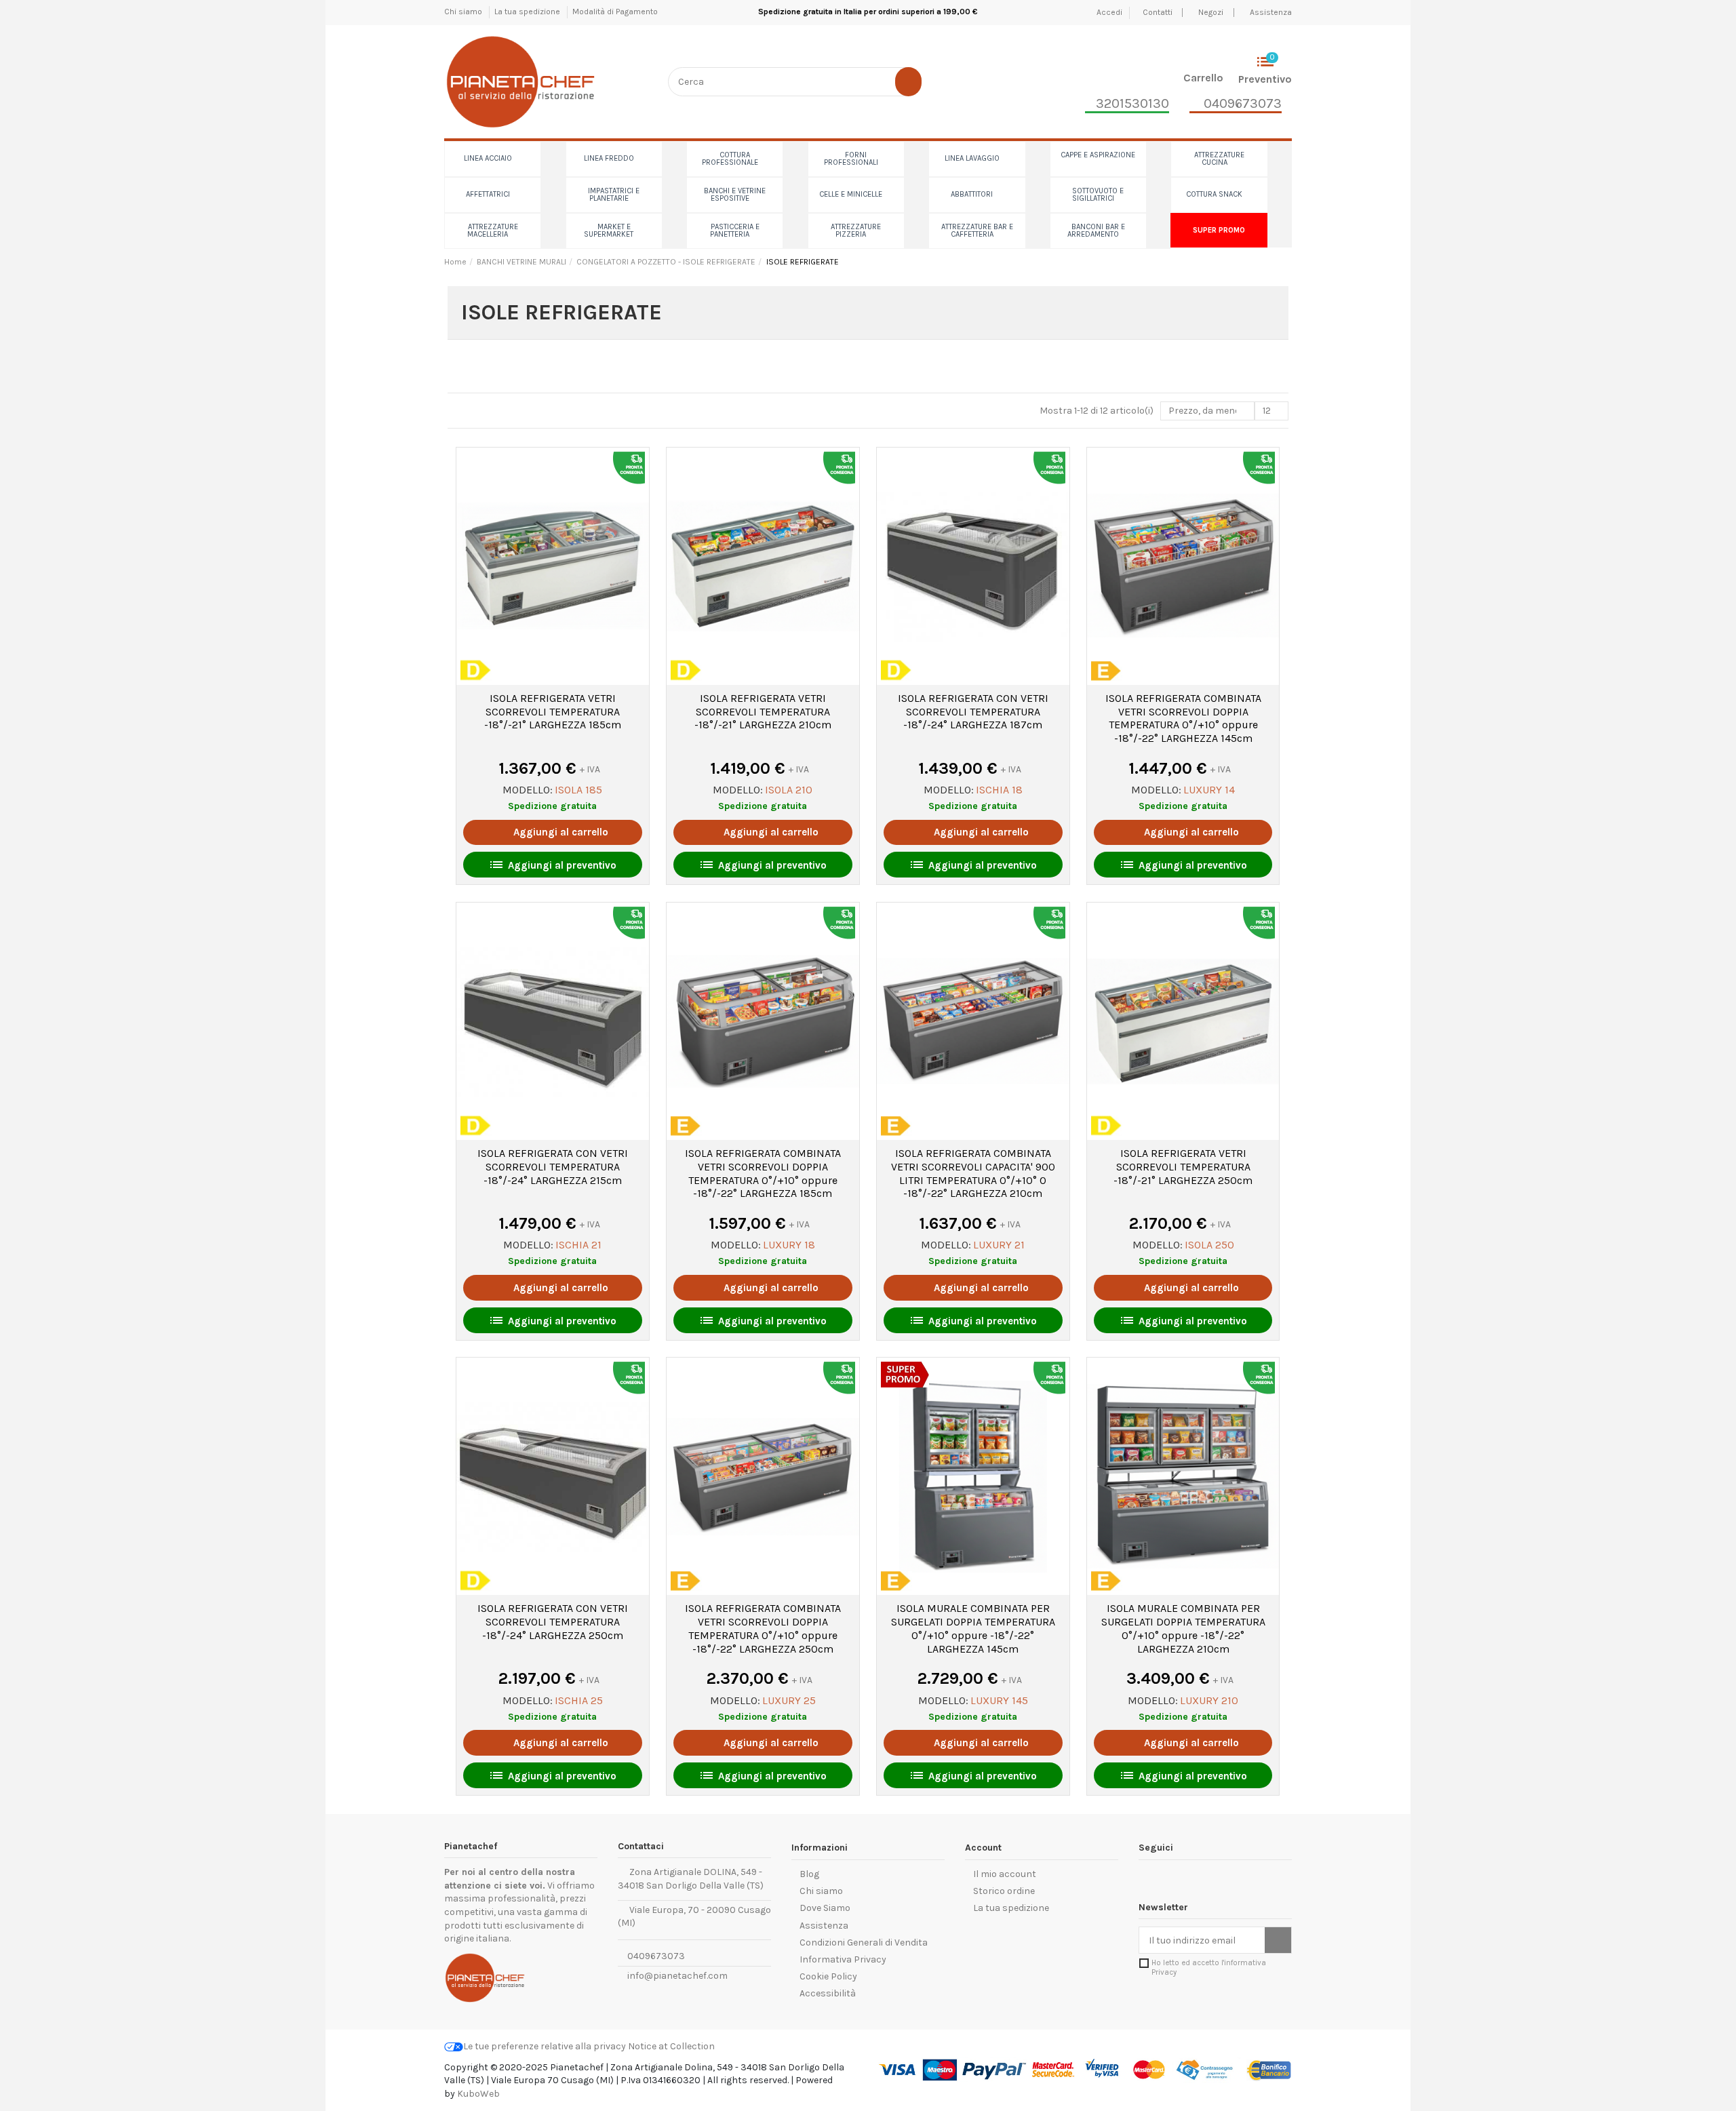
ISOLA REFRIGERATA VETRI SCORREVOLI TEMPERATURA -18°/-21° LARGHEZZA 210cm (763, 712)
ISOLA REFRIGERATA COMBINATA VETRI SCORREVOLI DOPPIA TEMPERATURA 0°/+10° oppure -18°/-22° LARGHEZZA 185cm (763, 1173)
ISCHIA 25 (579, 1700)
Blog (809, 1874)
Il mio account (1005, 1874)
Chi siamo (464, 12)
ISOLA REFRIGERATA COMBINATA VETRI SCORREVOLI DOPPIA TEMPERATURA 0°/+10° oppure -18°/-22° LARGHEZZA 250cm (763, 1628)
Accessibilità (828, 1993)
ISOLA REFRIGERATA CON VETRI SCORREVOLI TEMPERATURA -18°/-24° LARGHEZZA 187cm (973, 712)
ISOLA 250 (1209, 1245)
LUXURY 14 (1209, 790)
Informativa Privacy (843, 1959)
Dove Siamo (825, 1908)
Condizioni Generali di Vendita (864, 1942)
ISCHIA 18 (999, 790)
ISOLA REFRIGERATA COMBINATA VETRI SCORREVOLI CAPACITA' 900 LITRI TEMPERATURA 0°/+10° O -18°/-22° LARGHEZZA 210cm (973, 1173)
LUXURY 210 (1209, 1700)
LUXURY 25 (789, 1700)
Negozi (1211, 12)
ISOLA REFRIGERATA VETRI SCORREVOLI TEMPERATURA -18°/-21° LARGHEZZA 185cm (553, 712)
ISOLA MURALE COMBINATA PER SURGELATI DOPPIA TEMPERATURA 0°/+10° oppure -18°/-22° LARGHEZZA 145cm (973, 1628)
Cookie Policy (828, 1976)
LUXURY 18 (789, 1245)
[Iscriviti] (1278, 1940)
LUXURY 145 (999, 1700)
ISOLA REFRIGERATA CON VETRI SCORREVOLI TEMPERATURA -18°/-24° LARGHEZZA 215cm (553, 1167)
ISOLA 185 (578, 790)
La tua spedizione (528, 12)
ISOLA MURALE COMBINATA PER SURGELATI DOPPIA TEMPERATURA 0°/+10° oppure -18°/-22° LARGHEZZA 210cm (1183, 1628)
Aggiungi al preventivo (552, 865)
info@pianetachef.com (677, 1976)
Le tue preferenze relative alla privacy (545, 2046)
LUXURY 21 (999, 1245)
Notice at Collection (671, 2046)
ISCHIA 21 (578, 1245)
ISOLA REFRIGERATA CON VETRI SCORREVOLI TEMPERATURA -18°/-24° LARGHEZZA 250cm (553, 1622)
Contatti (1159, 12)
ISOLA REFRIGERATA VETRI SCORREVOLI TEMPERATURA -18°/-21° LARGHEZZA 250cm (1183, 1167)
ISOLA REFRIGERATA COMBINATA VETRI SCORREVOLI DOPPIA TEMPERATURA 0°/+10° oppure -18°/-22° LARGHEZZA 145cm (1183, 718)
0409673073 (655, 1956)
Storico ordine (1004, 1891)
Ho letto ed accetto (1209, 1967)
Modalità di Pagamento (615, 12)
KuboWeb (478, 2094)
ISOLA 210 (789, 790)
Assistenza (1271, 12)
